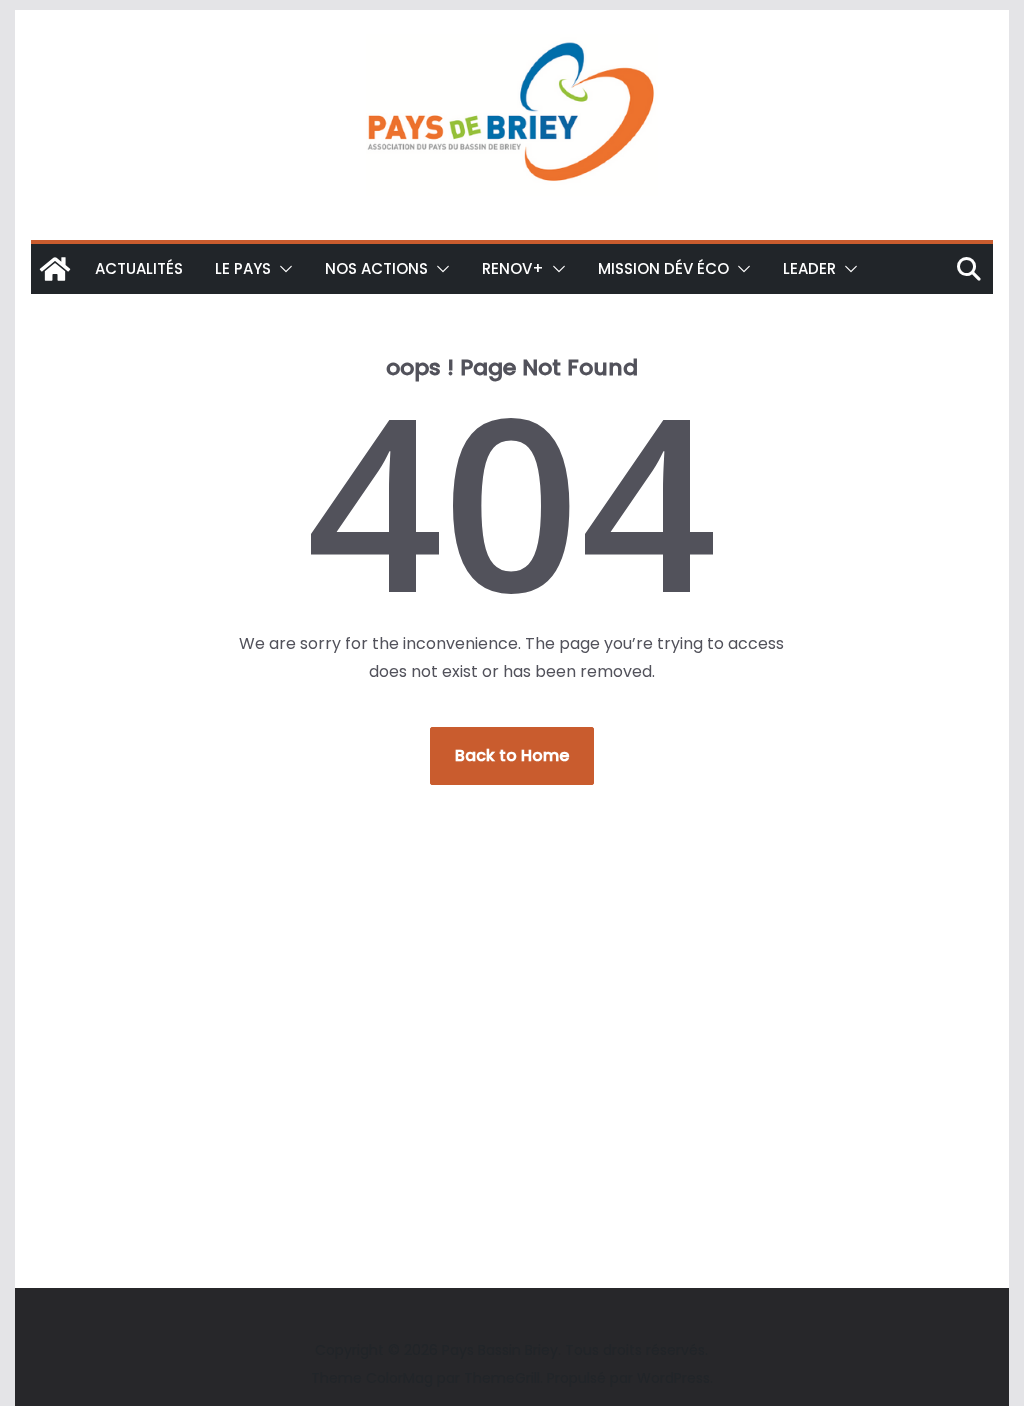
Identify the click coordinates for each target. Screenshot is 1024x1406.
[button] (282, 269)
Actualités (139, 268)
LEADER (809, 268)
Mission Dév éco (663, 268)
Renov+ (513, 268)
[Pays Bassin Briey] (55, 269)
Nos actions (376, 268)
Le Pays (243, 268)
